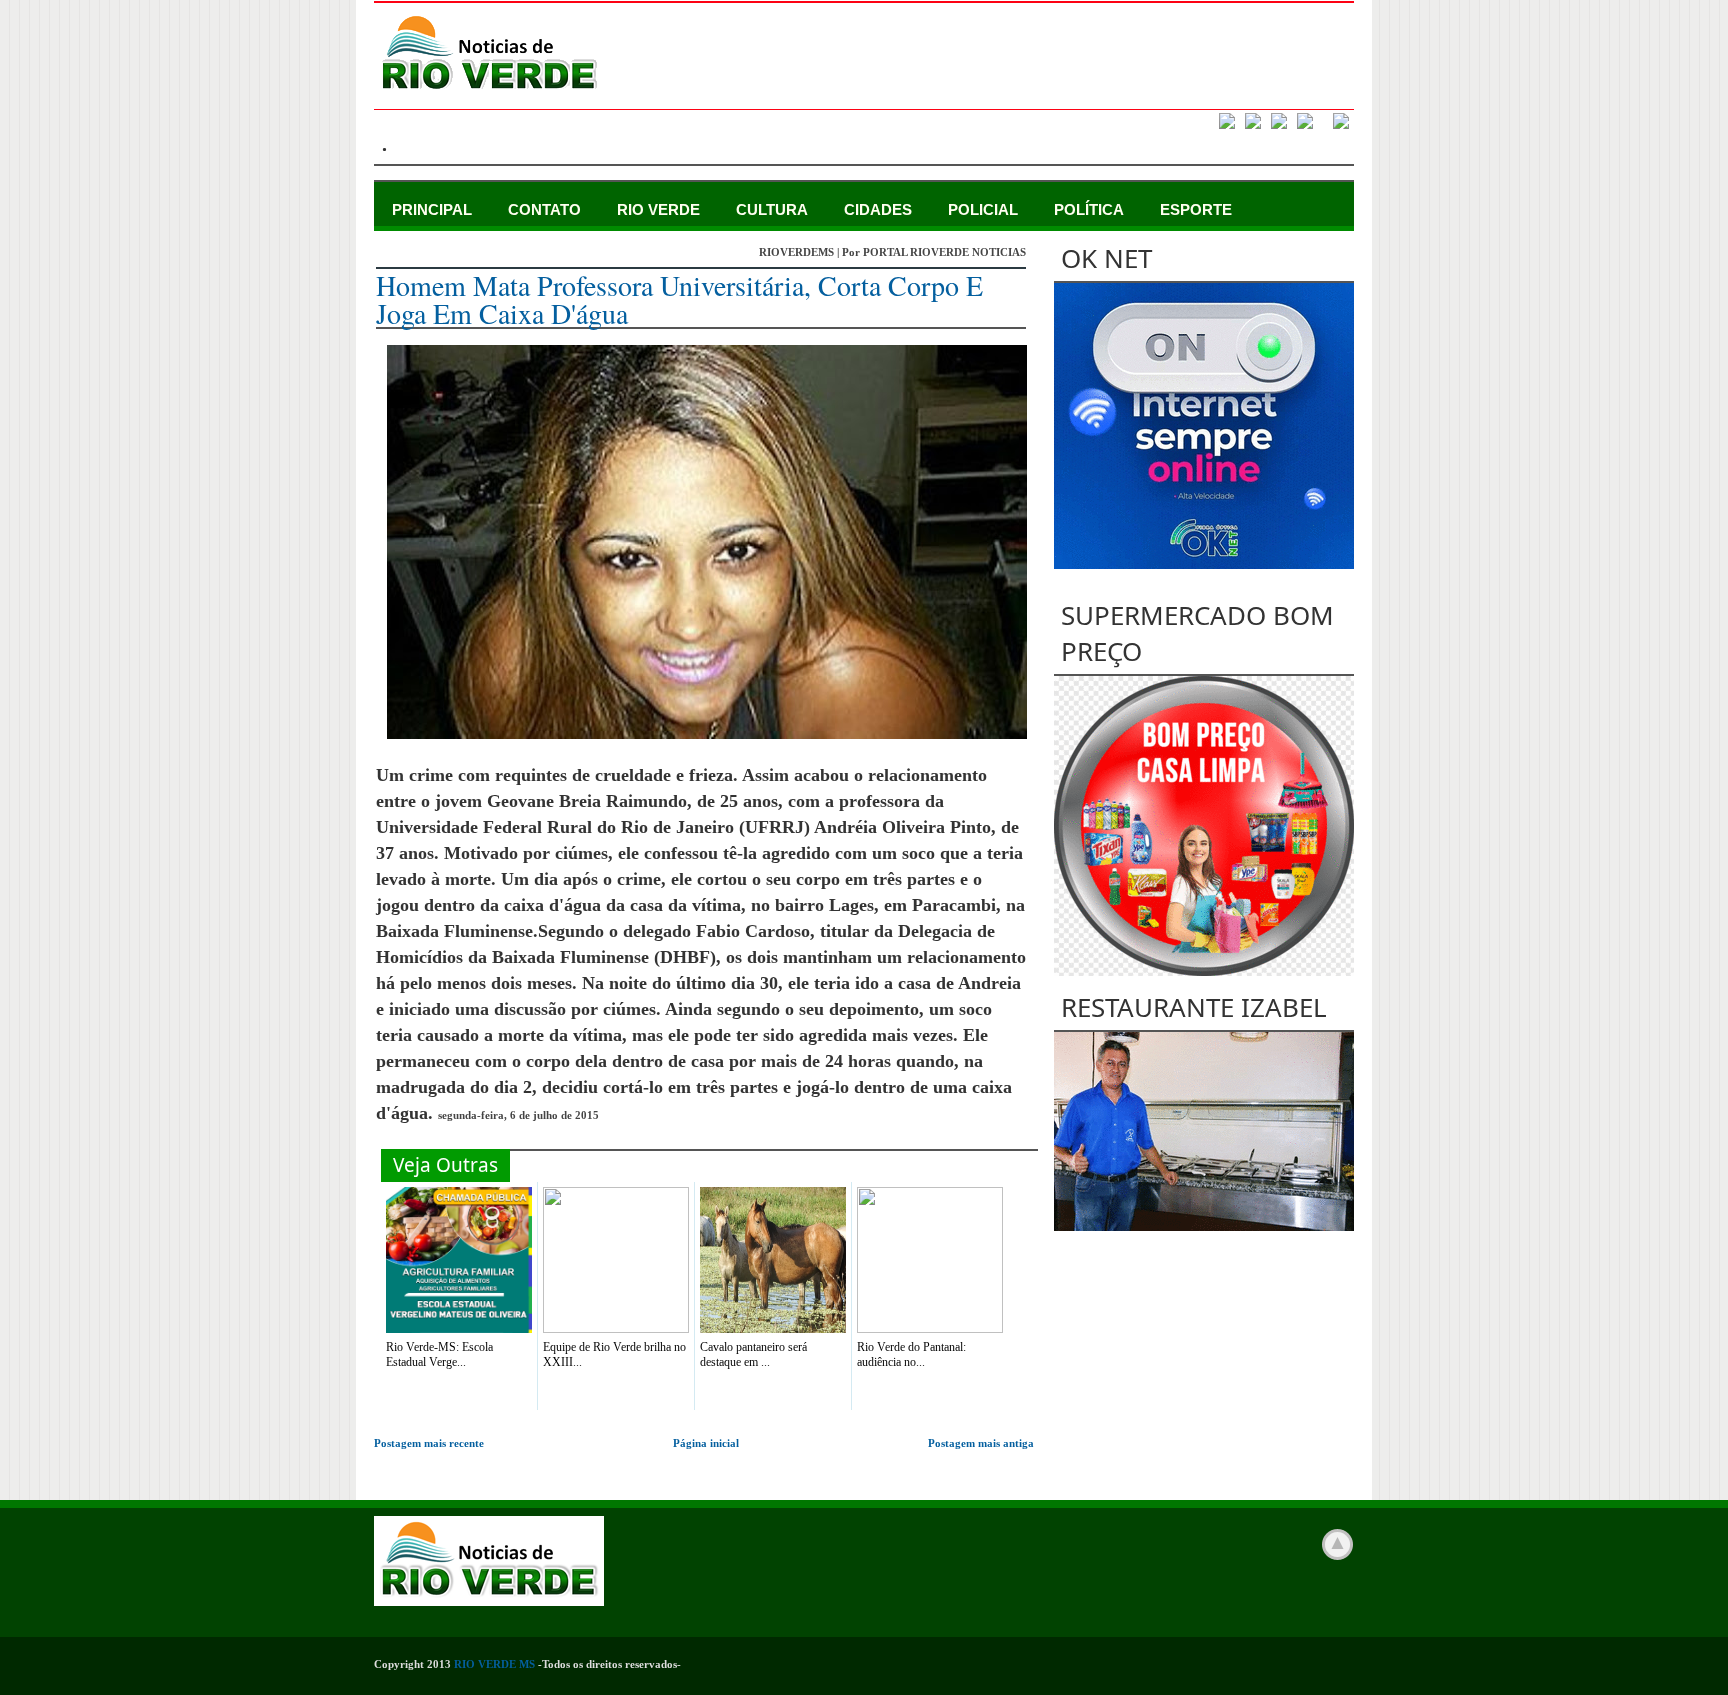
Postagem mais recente (429, 1443)
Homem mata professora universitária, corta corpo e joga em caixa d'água (679, 299)
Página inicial (706, 1443)
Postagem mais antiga (981, 1443)
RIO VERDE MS (494, 1664)
